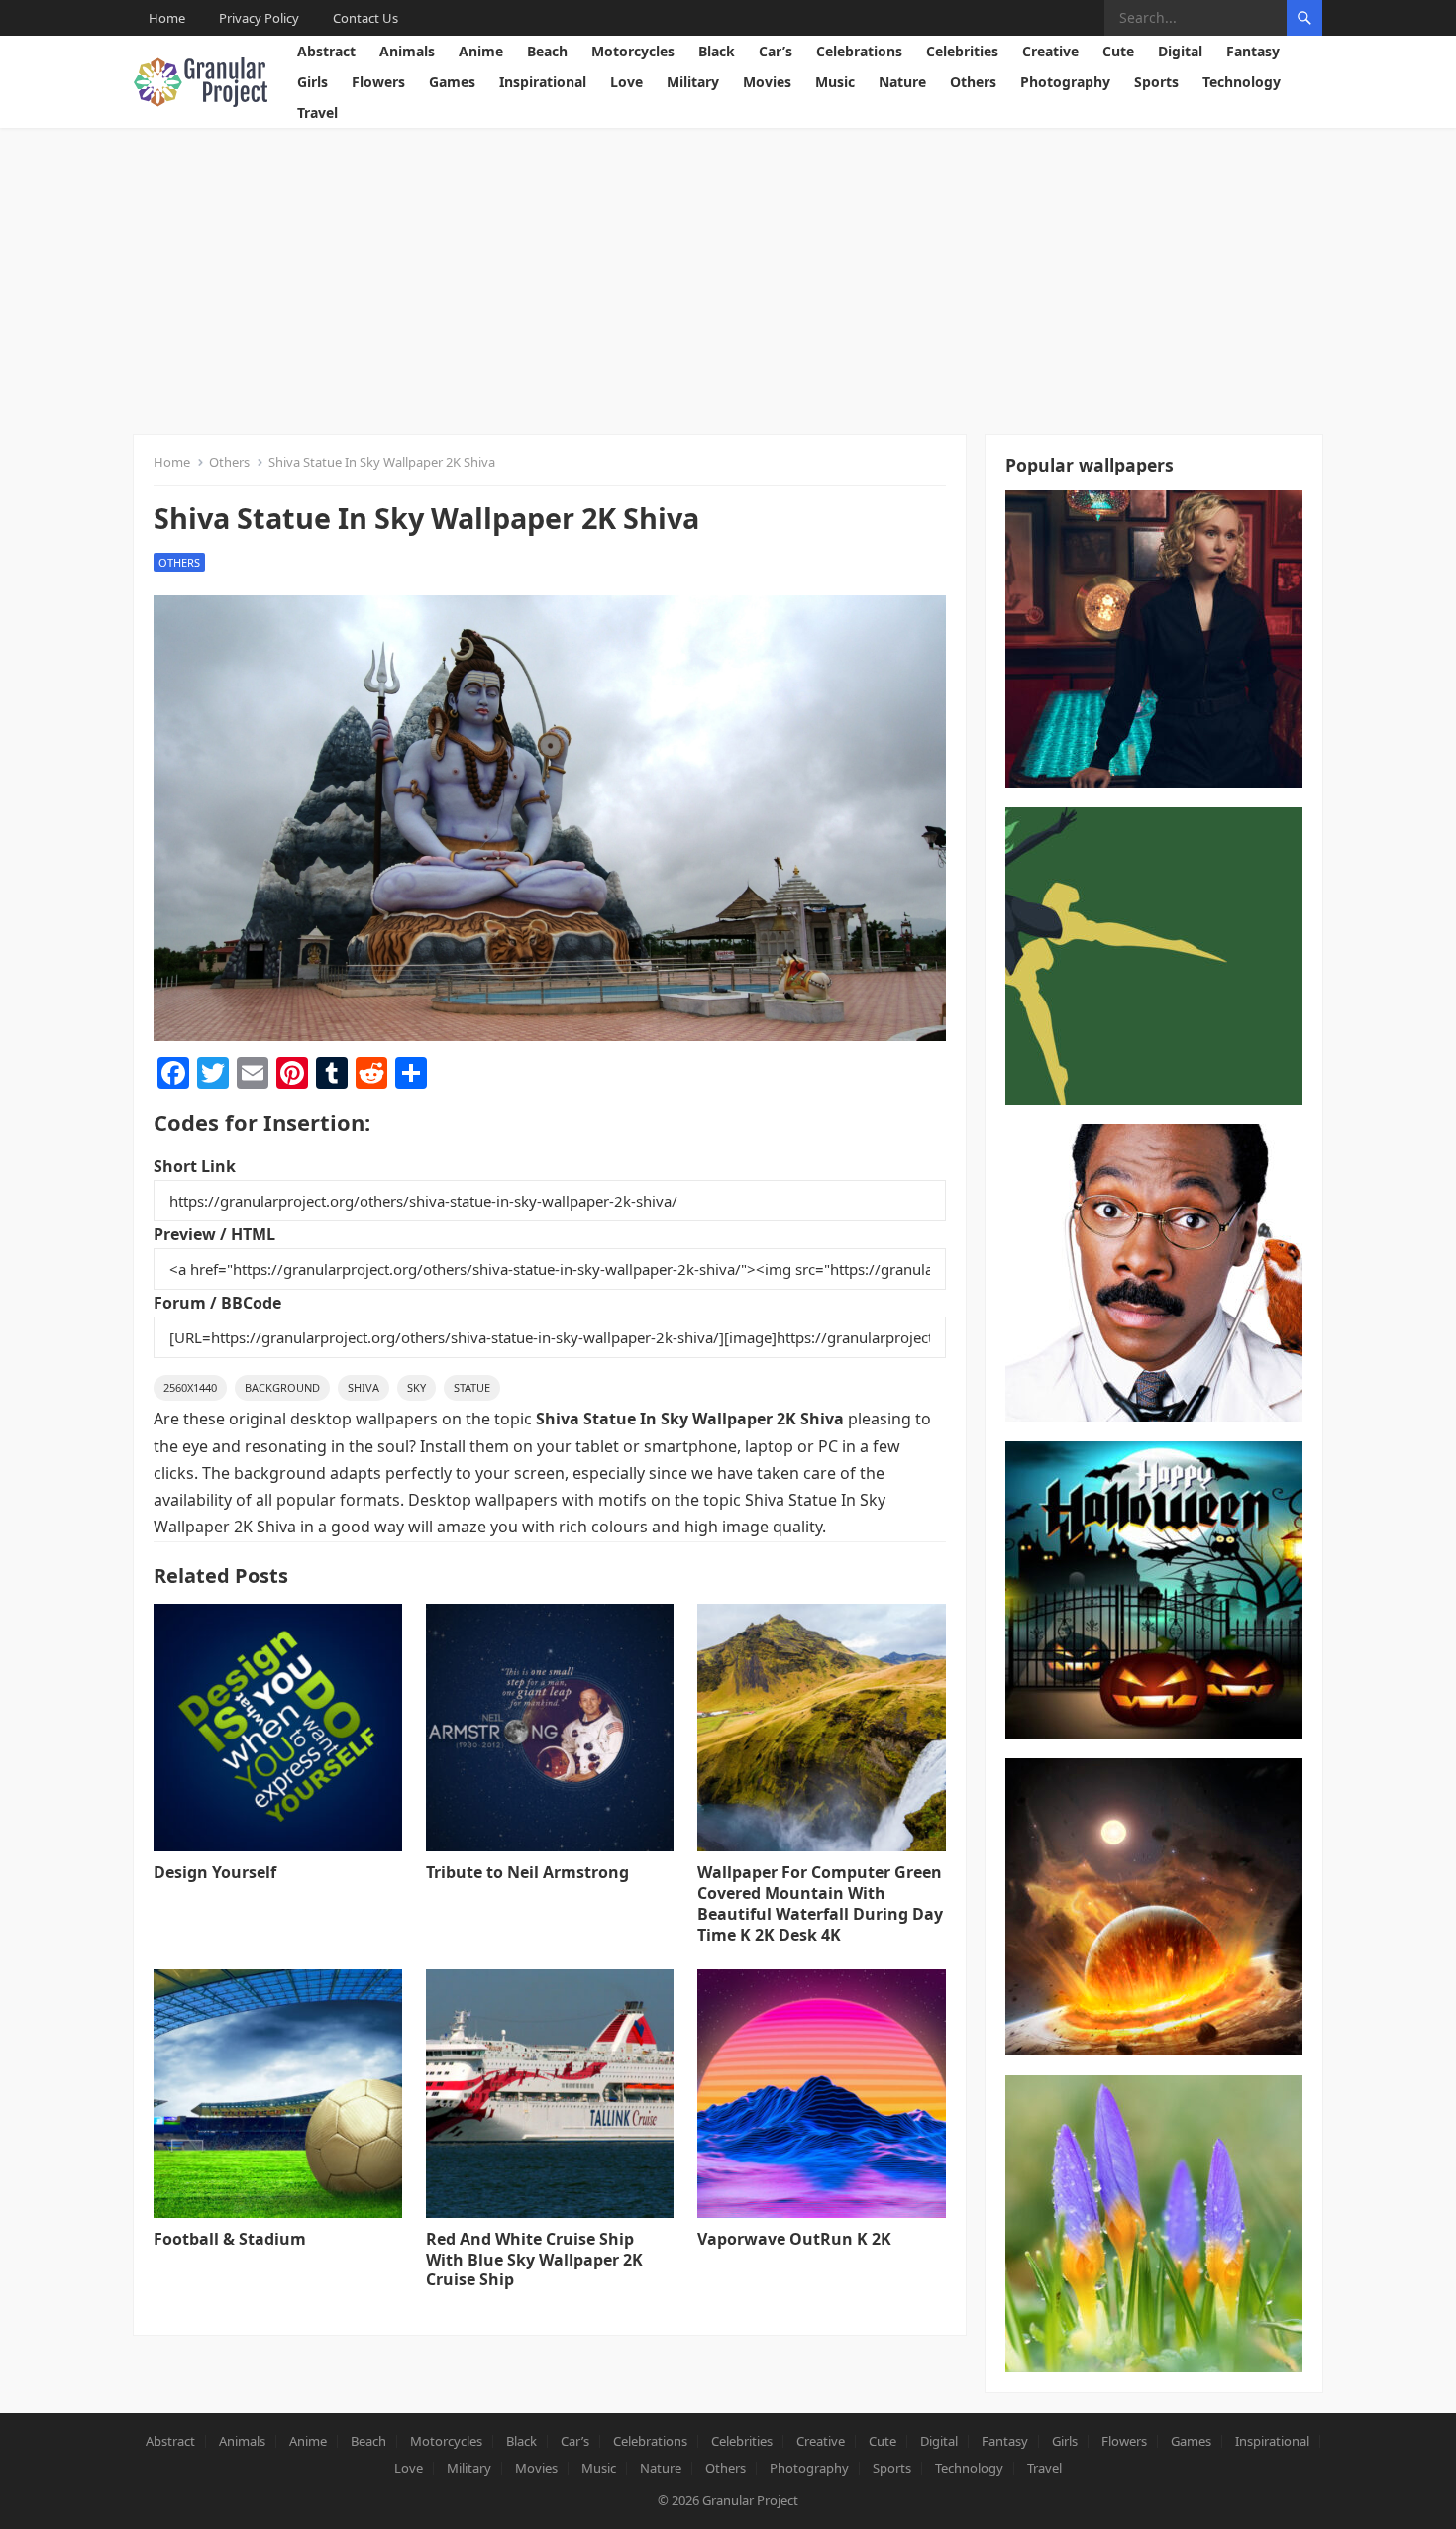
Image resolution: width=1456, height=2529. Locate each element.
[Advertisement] (728, 276)
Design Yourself (215, 1872)
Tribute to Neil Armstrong (527, 1872)
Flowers (378, 82)
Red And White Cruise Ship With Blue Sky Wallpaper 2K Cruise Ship (534, 2260)
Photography (1065, 82)
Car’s (776, 51)
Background (282, 1387)
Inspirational (543, 82)
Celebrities (962, 51)
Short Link (195, 1166)
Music (835, 82)
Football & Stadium (230, 2239)
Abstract (326, 51)
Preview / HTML (214, 1234)
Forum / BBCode (217, 1303)
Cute (1118, 51)
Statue (472, 1387)
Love (626, 82)
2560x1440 (190, 1387)
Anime (481, 51)
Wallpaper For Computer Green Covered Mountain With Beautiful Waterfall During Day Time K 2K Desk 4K (820, 1903)
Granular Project (750, 2500)
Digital (1180, 51)
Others (973, 82)
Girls (312, 82)
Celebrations (859, 51)
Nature (902, 82)
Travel (317, 112)
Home (167, 18)
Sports (1156, 82)
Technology (1242, 82)
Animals (407, 51)
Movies (767, 82)
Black (717, 51)
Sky (416, 1387)
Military (693, 82)
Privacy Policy (259, 18)
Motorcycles (633, 51)
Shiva (364, 1387)
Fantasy (1253, 51)
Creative (1050, 51)
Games (452, 82)
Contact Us (365, 18)
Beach (547, 51)
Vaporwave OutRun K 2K (794, 2239)
